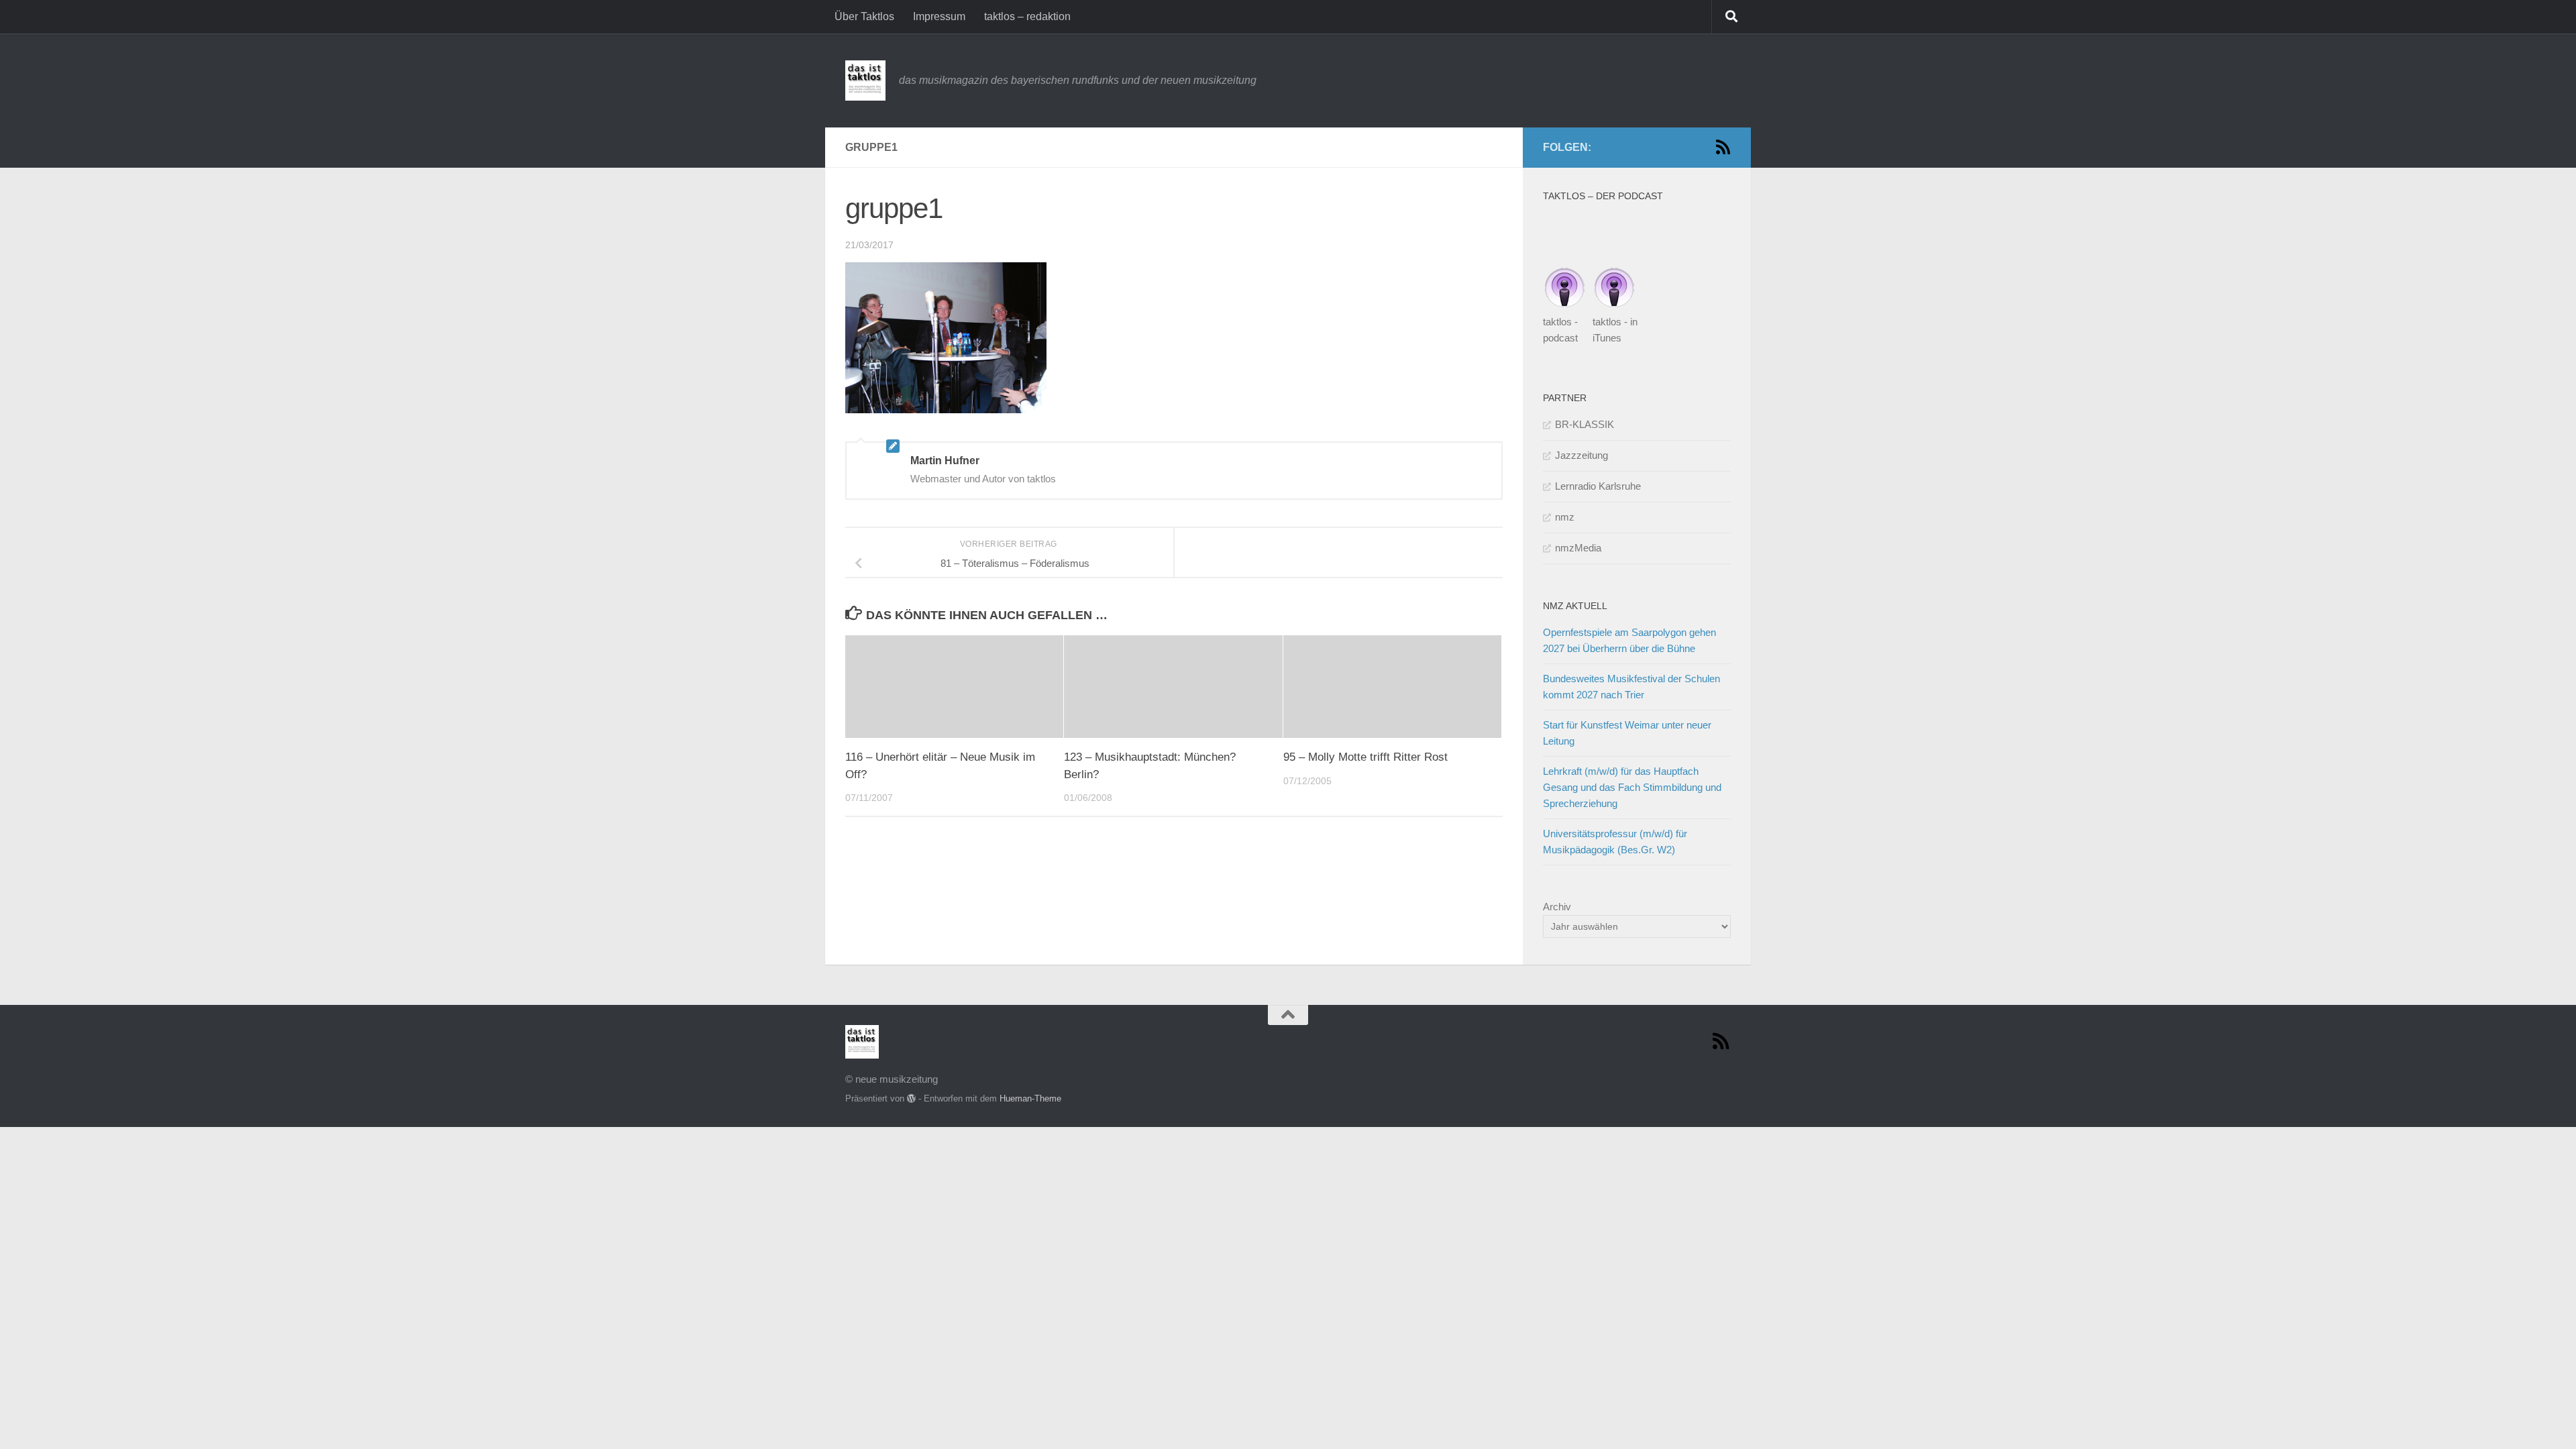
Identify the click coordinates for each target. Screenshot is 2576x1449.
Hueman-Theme (1030, 1098)
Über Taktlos (864, 16)
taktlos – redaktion (1027, 16)
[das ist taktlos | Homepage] (865, 80)
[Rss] (1723, 147)
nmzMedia (1578, 548)
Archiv (1557, 907)
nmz (1565, 517)
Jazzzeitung (1581, 455)
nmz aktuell (1575, 606)
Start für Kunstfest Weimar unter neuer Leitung (1627, 733)
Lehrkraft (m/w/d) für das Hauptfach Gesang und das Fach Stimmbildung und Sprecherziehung (1632, 787)
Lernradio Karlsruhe (1598, 486)
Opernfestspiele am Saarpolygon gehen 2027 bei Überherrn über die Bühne (1629, 640)
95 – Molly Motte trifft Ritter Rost (1365, 757)
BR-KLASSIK (1585, 424)
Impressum (939, 16)
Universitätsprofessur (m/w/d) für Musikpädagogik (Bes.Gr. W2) (1615, 842)
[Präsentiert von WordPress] (911, 1098)
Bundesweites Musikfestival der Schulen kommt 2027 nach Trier (1631, 687)
